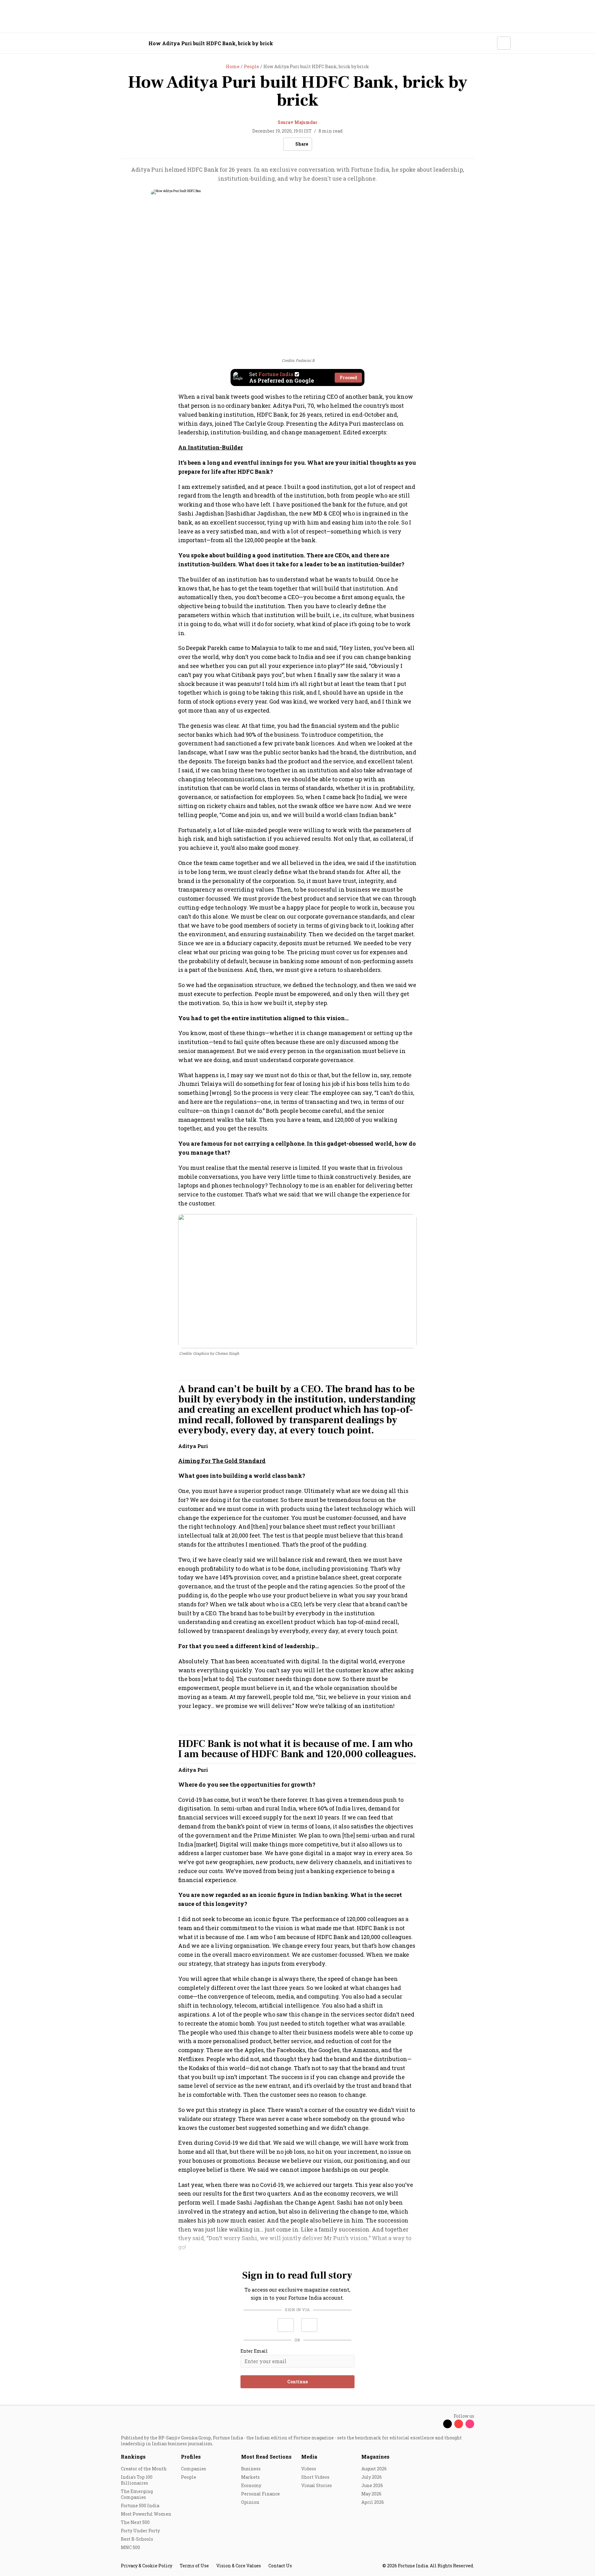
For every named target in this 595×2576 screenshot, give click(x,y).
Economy (251, 2485)
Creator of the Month (144, 2469)
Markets (250, 2477)
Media (309, 2457)
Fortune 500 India (140, 2506)
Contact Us (280, 2566)
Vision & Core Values (239, 2566)
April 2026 (373, 2502)
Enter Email (254, 2351)
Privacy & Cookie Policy (147, 2566)
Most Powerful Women (146, 2514)
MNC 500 (130, 2547)
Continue (297, 2382)
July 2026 (372, 2477)
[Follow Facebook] (436, 2424)
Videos (309, 2469)
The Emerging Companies (137, 2494)
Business (251, 2469)
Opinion (250, 2502)
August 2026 (374, 2469)
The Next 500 (135, 2522)
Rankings (133, 2457)
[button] (286, 2325)
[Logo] (118, 43)
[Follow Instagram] (470, 2424)
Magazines (375, 2457)
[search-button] (488, 43)
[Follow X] (447, 2424)
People (189, 2477)
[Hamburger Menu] (88, 43)
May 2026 (371, 2494)
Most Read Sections (266, 2457)
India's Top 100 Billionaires (137, 2480)
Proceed (348, 377)
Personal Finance (260, 2494)
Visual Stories (317, 2485)
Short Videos (315, 2477)
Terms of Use (194, 2566)
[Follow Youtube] (459, 2424)
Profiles (191, 2457)
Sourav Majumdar (297, 122)
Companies (194, 2469)
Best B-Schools (137, 2539)
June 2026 (372, 2485)
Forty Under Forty (140, 2531)
